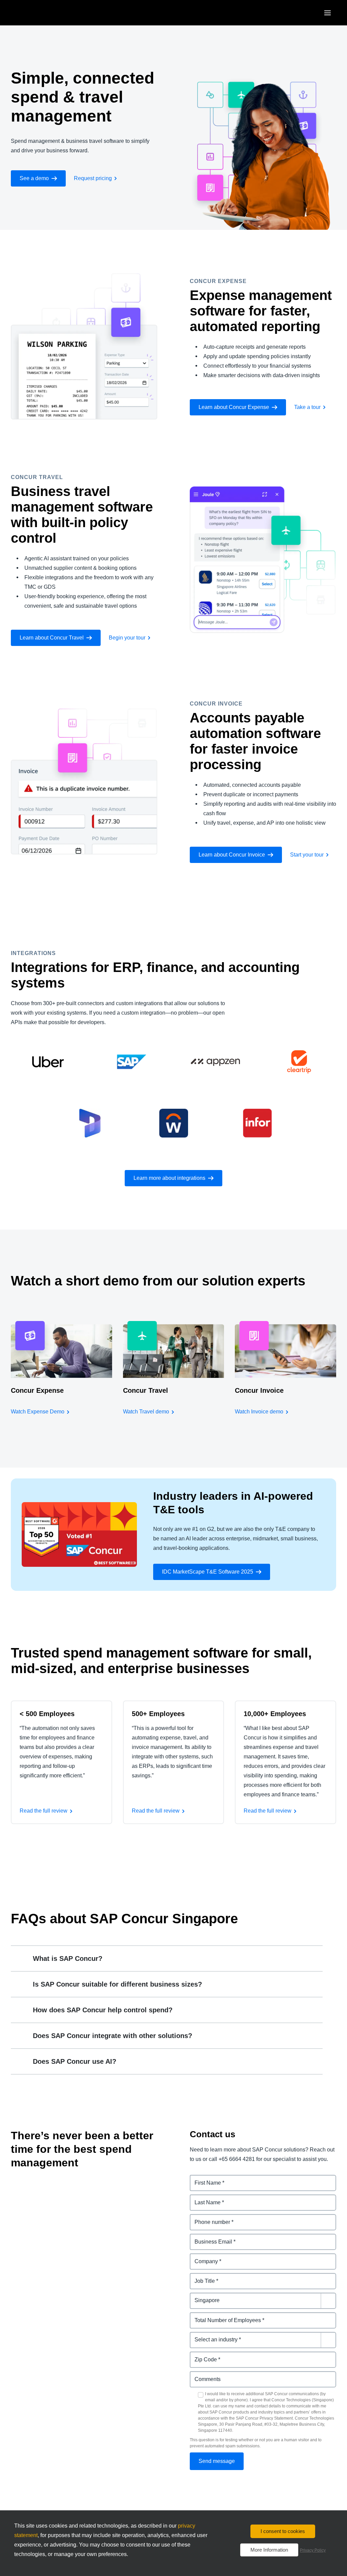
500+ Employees (158, 1714)
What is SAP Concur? (68, 1958)
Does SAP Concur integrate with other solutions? (113, 2036)
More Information (269, 2550)
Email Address (208, 2238)
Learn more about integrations (169, 1178)
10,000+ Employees (275, 1714)
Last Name (203, 2198)
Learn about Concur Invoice (232, 855)
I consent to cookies (283, 2531)
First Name (204, 2179)
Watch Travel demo (146, 1412)
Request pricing (93, 178)
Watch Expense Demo (38, 1412)
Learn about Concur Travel (52, 638)
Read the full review (44, 1811)
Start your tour (307, 855)
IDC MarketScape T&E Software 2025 (208, 1572)
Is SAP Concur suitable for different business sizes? (117, 1984)
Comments (204, 2375)
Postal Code (206, 2355)
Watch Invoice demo (259, 1412)
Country (200, 2297)
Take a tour (307, 407)
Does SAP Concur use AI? (75, 2061)
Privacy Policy (313, 2550)
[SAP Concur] (42, 13)
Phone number (209, 2218)
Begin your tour (127, 638)
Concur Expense (37, 1390)
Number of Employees (218, 2316)
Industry (200, 2336)
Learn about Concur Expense (234, 407)
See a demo (34, 178)
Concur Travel (146, 1390)
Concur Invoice (259, 1390)
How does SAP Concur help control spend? (103, 2010)
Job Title (201, 2277)
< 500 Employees (47, 1714)
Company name (210, 2257)
